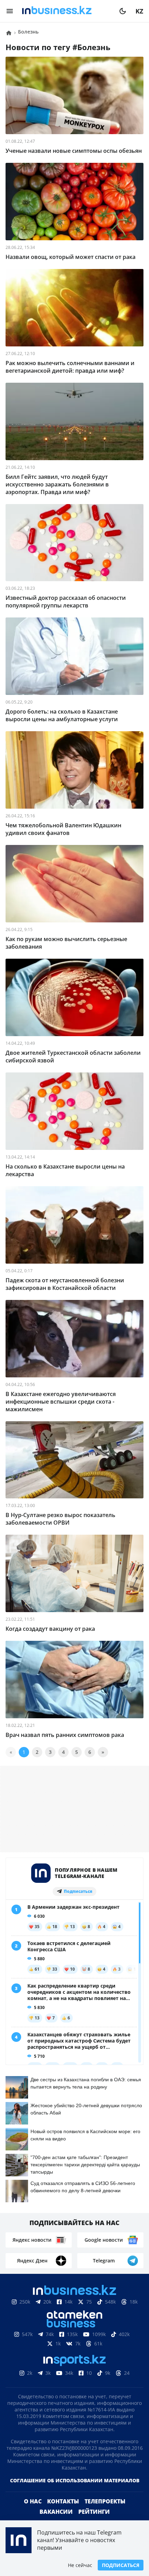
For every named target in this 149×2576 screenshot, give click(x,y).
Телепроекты (105, 2501)
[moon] (123, 11)
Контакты (63, 2501)
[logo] (66, 11)
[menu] (10, 11)
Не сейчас (80, 2565)
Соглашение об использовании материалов (75, 2480)
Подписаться (121, 2565)
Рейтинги (94, 2512)
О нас (33, 2501)
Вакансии (56, 2512)
